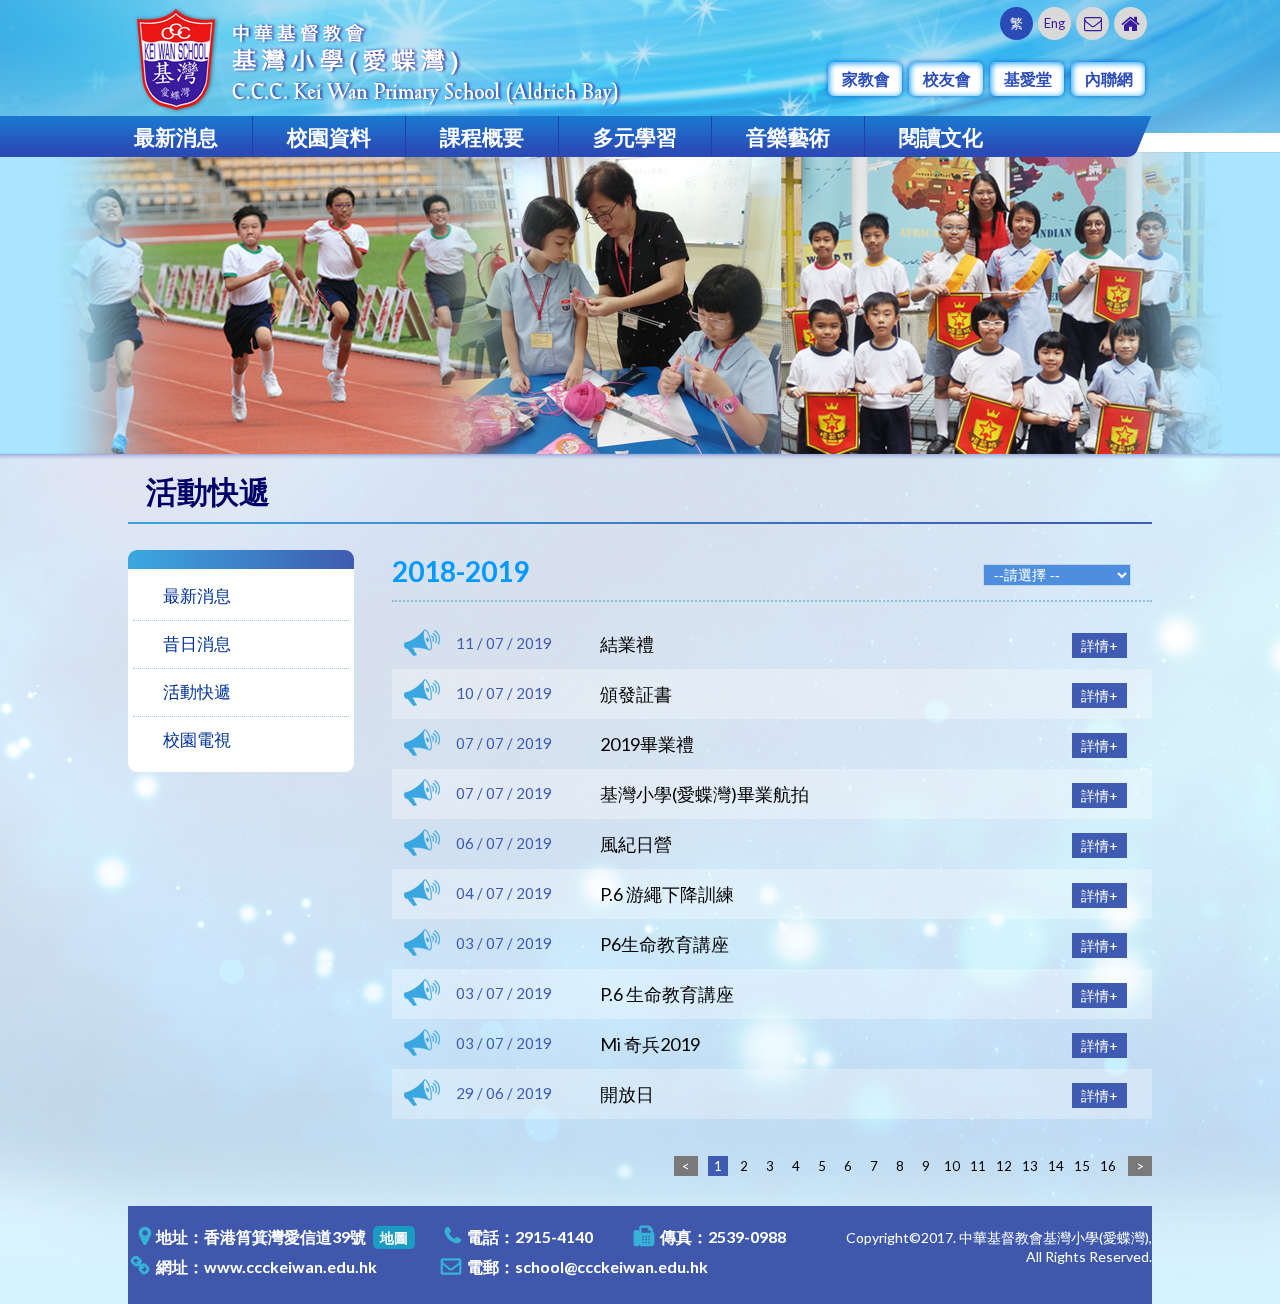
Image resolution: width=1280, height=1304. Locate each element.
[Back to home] (1130, 23)
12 (1004, 1166)
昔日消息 (197, 643)
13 (1030, 1166)
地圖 (394, 1237)
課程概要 (482, 136)
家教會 (866, 78)
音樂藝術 (788, 136)
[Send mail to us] (1092, 23)
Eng (1054, 23)
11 (978, 1166)
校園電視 (197, 739)
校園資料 (329, 136)
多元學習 (635, 136)
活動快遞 (197, 691)
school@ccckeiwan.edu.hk (611, 1266)
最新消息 (176, 136)
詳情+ (1099, 645)
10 (952, 1166)
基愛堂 (1028, 78)
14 (1056, 1166)
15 (1082, 1166)
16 (1108, 1166)
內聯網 (1109, 78)
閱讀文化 (941, 136)
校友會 (947, 78)
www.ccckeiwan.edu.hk (290, 1266)
